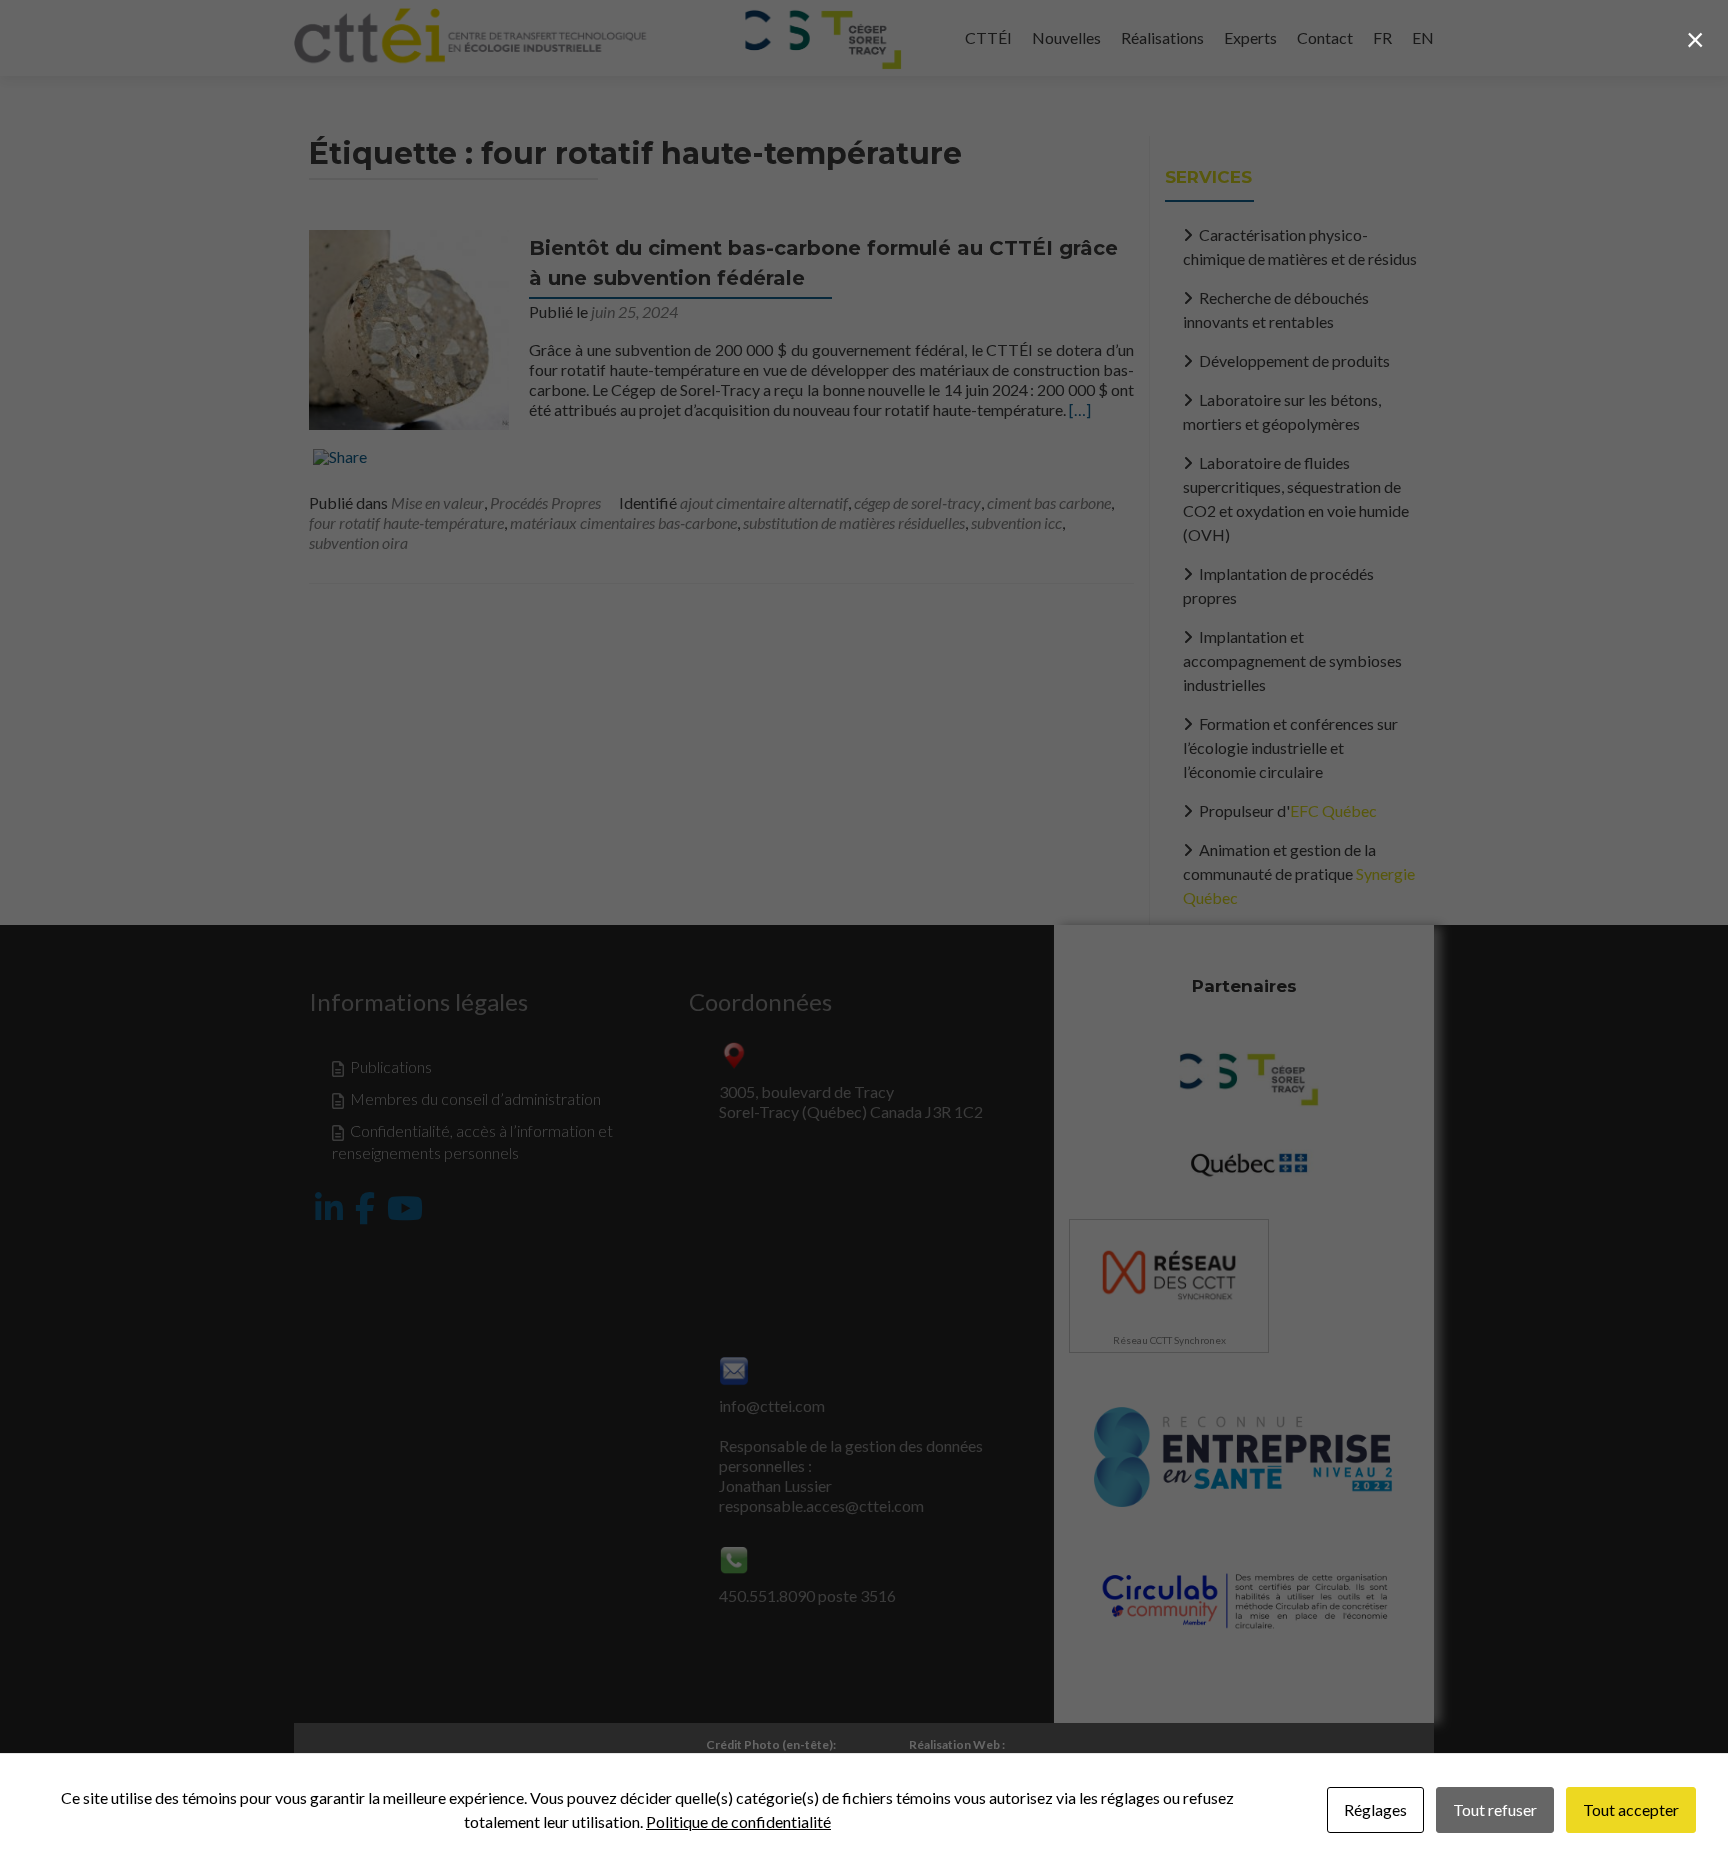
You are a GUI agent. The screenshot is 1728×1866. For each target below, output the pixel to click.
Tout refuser (1495, 1809)
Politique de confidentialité (738, 1821)
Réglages (1375, 1809)
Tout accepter (1631, 1809)
